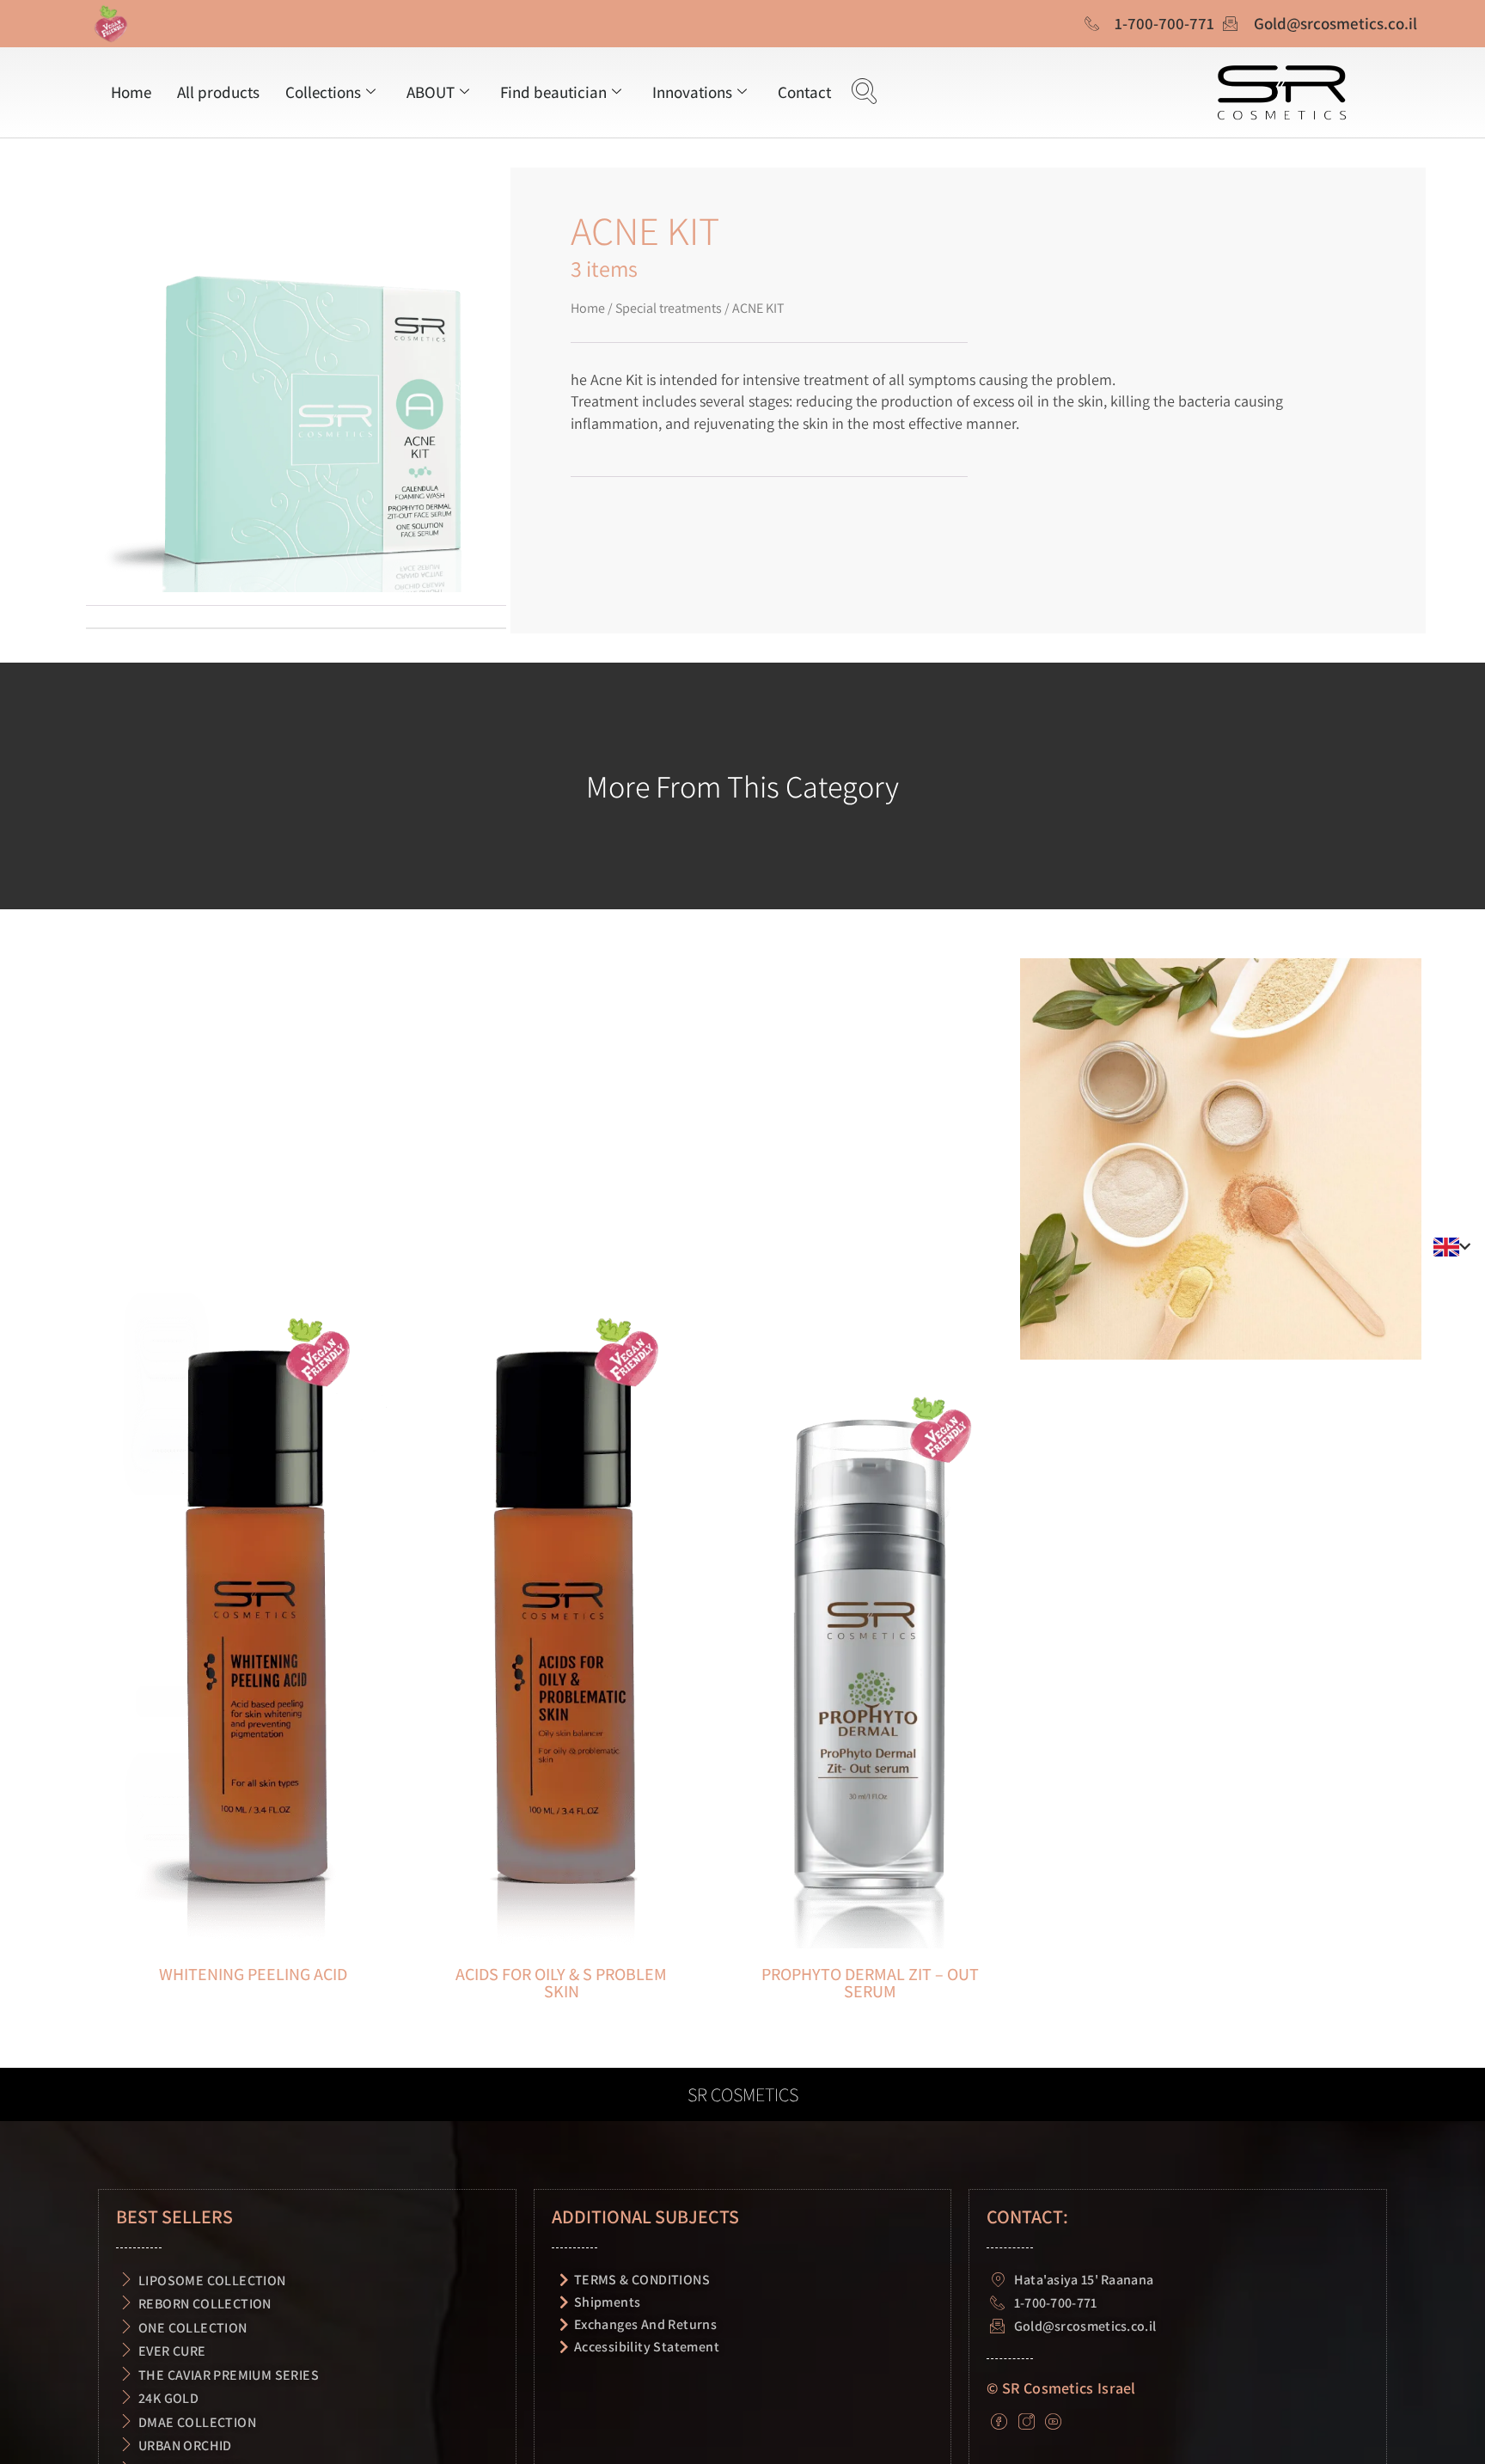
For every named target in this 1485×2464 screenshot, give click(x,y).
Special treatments (669, 308)
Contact (804, 92)
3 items (604, 268)
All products (218, 92)
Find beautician (553, 92)
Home (131, 92)
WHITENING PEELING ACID (253, 1974)
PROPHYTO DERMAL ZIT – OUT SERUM (870, 1983)
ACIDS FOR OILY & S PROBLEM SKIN (561, 1983)
